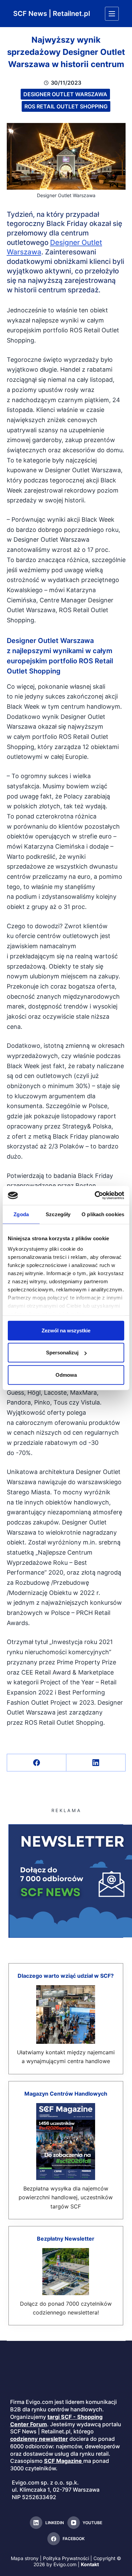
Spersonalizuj (62, 1353)
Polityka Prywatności (66, 2558)
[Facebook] (37, 1763)
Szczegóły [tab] (58, 1214)
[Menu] (112, 14)
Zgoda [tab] (21, 1214)
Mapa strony (25, 2558)
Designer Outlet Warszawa (65, 94)
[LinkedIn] (96, 1763)
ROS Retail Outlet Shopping (66, 106)
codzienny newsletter (39, 2439)
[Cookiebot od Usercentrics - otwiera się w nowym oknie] (95, 1196)
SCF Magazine (63, 2461)
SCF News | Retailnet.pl (52, 14)
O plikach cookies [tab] (103, 1214)
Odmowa (66, 1375)
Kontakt (90, 2564)
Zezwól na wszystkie (66, 1330)
